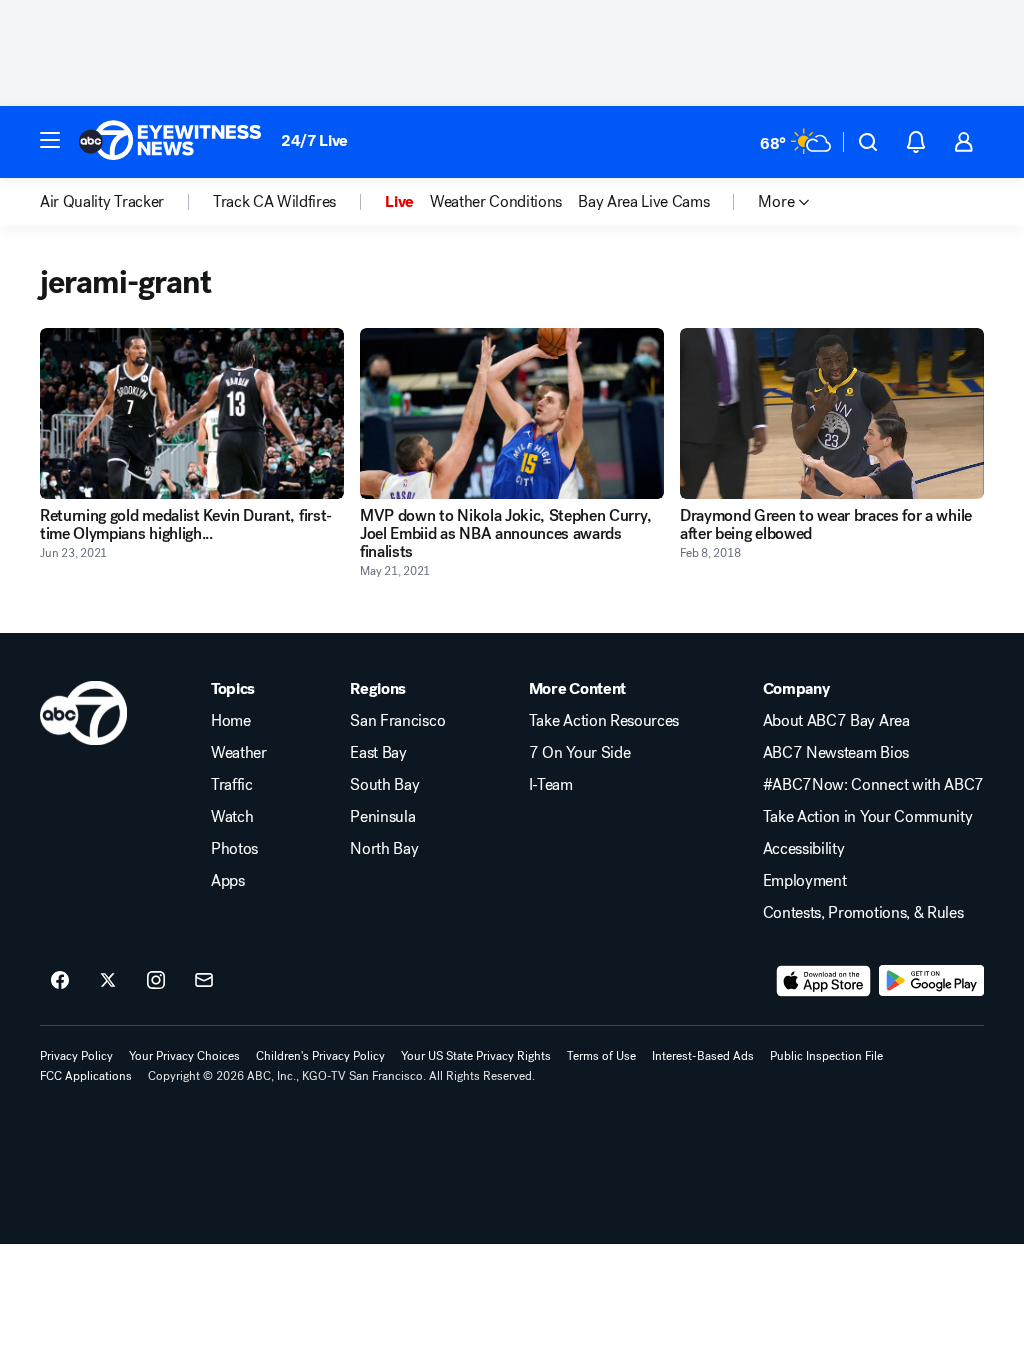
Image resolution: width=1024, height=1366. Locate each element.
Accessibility (804, 849)
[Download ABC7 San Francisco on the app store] (824, 981)
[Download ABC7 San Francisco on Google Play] (931, 981)
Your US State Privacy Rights (476, 1056)
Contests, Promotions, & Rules (863, 913)
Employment (805, 881)
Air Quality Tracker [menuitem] (102, 202)
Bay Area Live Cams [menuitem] (643, 202)
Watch (232, 817)
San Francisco (397, 721)
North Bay (384, 849)
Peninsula (382, 817)
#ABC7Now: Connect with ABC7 (873, 785)
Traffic (232, 785)
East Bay (378, 753)
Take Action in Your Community (868, 817)
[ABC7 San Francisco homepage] (170, 142)
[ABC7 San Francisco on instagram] (156, 981)
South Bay (384, 785)
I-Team (551, 785)
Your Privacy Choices (184, 1056)
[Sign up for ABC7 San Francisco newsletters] (204, 981)
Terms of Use (601, 1056)
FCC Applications (86, 1076)
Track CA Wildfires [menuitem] (274, 202)
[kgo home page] (83, 713)
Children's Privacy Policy (320, 1056)
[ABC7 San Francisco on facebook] (60, 981)
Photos (234, 849)
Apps (228, 881)
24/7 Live (314, 140)
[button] (50, 140)
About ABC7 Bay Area (836, 721)
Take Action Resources (604, 721)
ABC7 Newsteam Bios (836, 753)
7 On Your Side (580, 753)
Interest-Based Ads (703, 1056)
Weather (239, 753)
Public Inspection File (826, 1056)
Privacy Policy (76, 1056)
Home (231, 721)
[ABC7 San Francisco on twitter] (108, 981)
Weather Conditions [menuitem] (496, 202)
